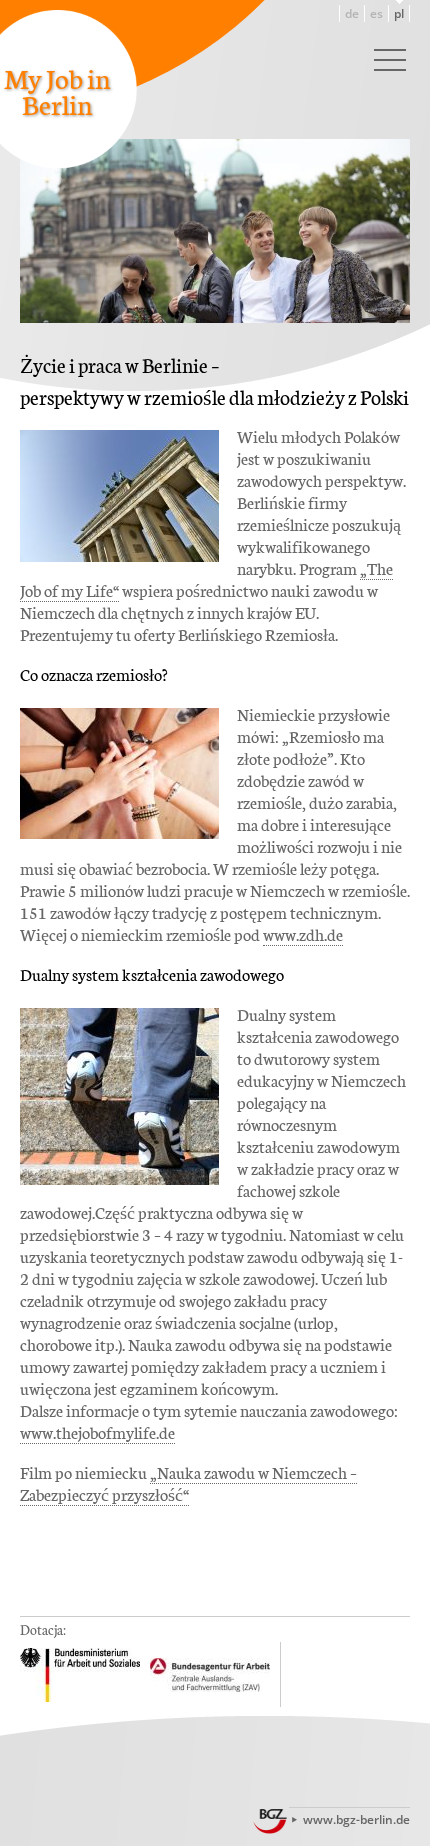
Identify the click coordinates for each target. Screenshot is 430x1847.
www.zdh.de (303, 933)
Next (395, 156)
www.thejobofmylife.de (97, 1431)
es (376, 13)
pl (399, 13)
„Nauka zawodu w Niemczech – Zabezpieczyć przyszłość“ (188, 1482)
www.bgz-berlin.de (356, 1819)
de (352, 13)
